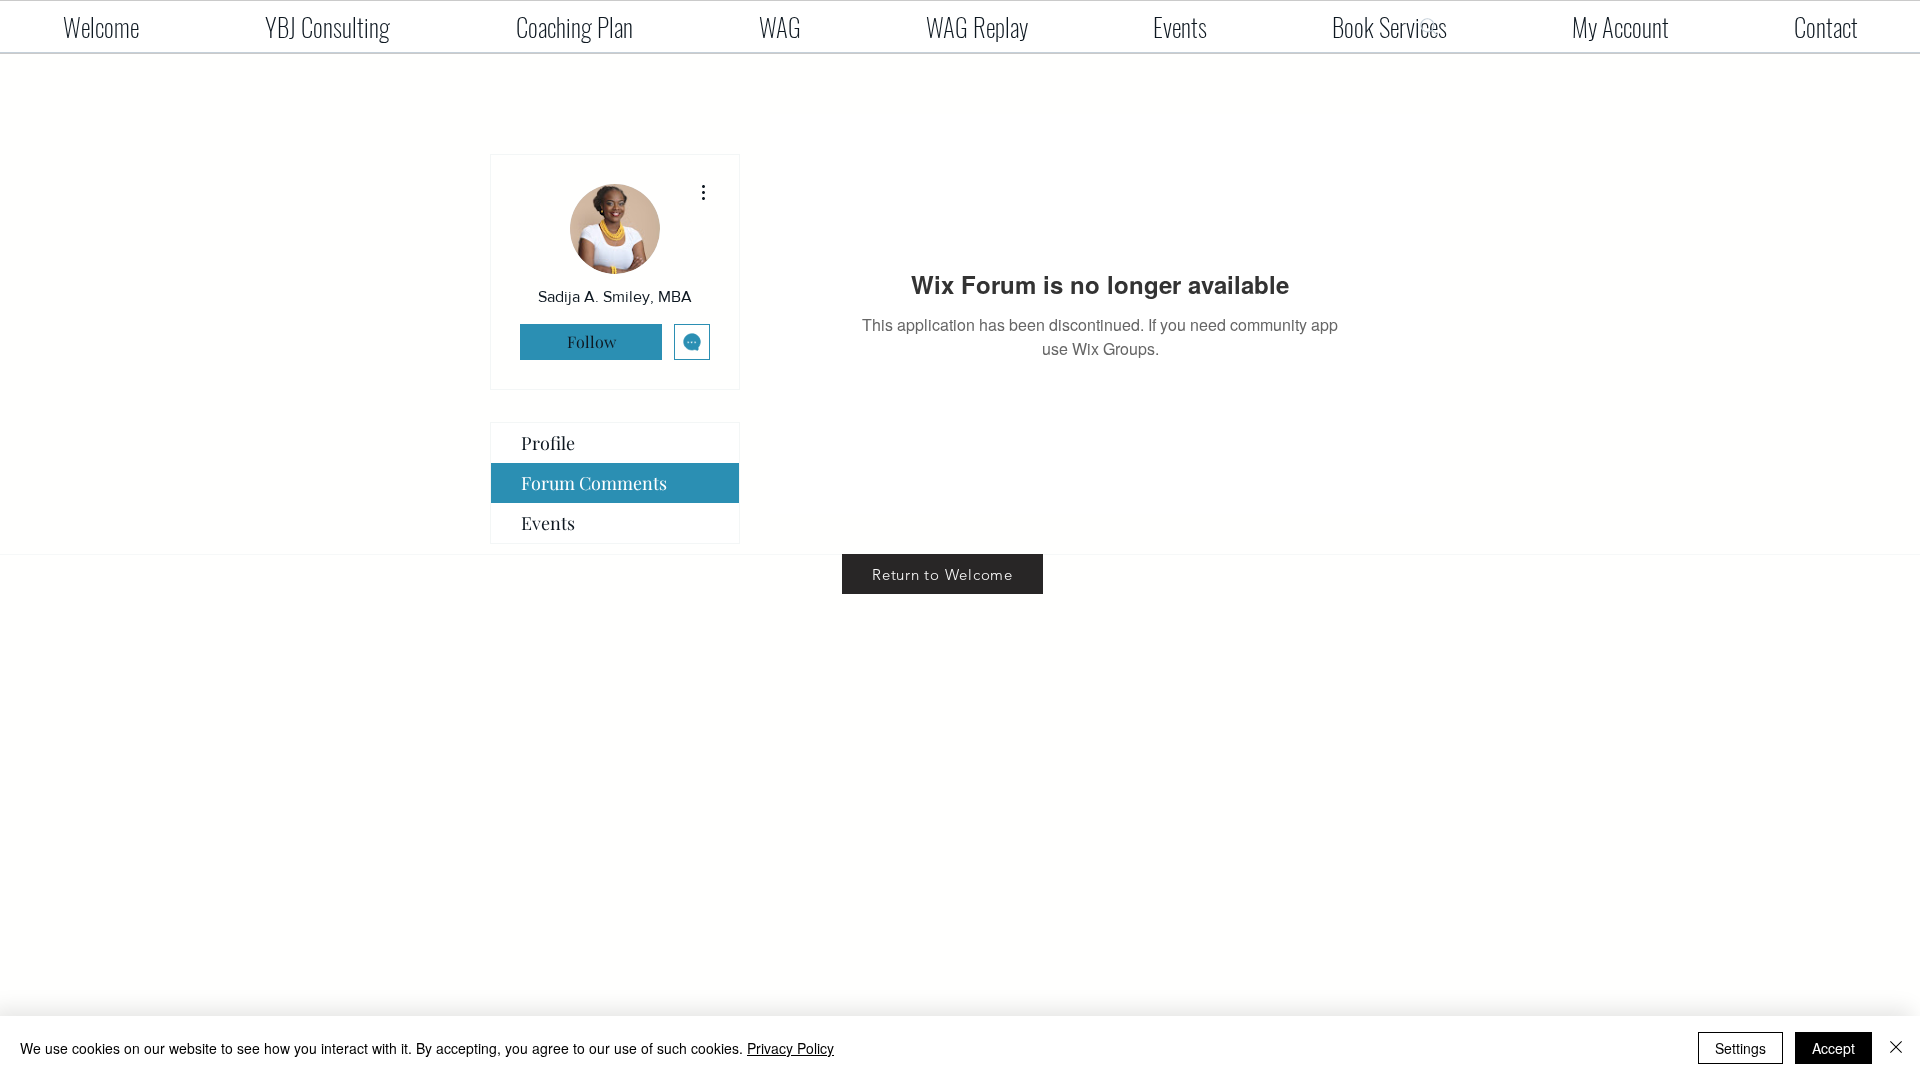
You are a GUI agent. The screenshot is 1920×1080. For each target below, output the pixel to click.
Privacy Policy (790, 1048)
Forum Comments (594, 483)
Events (548, 523)
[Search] (1429, 27)
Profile (548, 443)
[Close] (1896, 1048)
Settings (1740, 1048)
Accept (1833, 1048)
